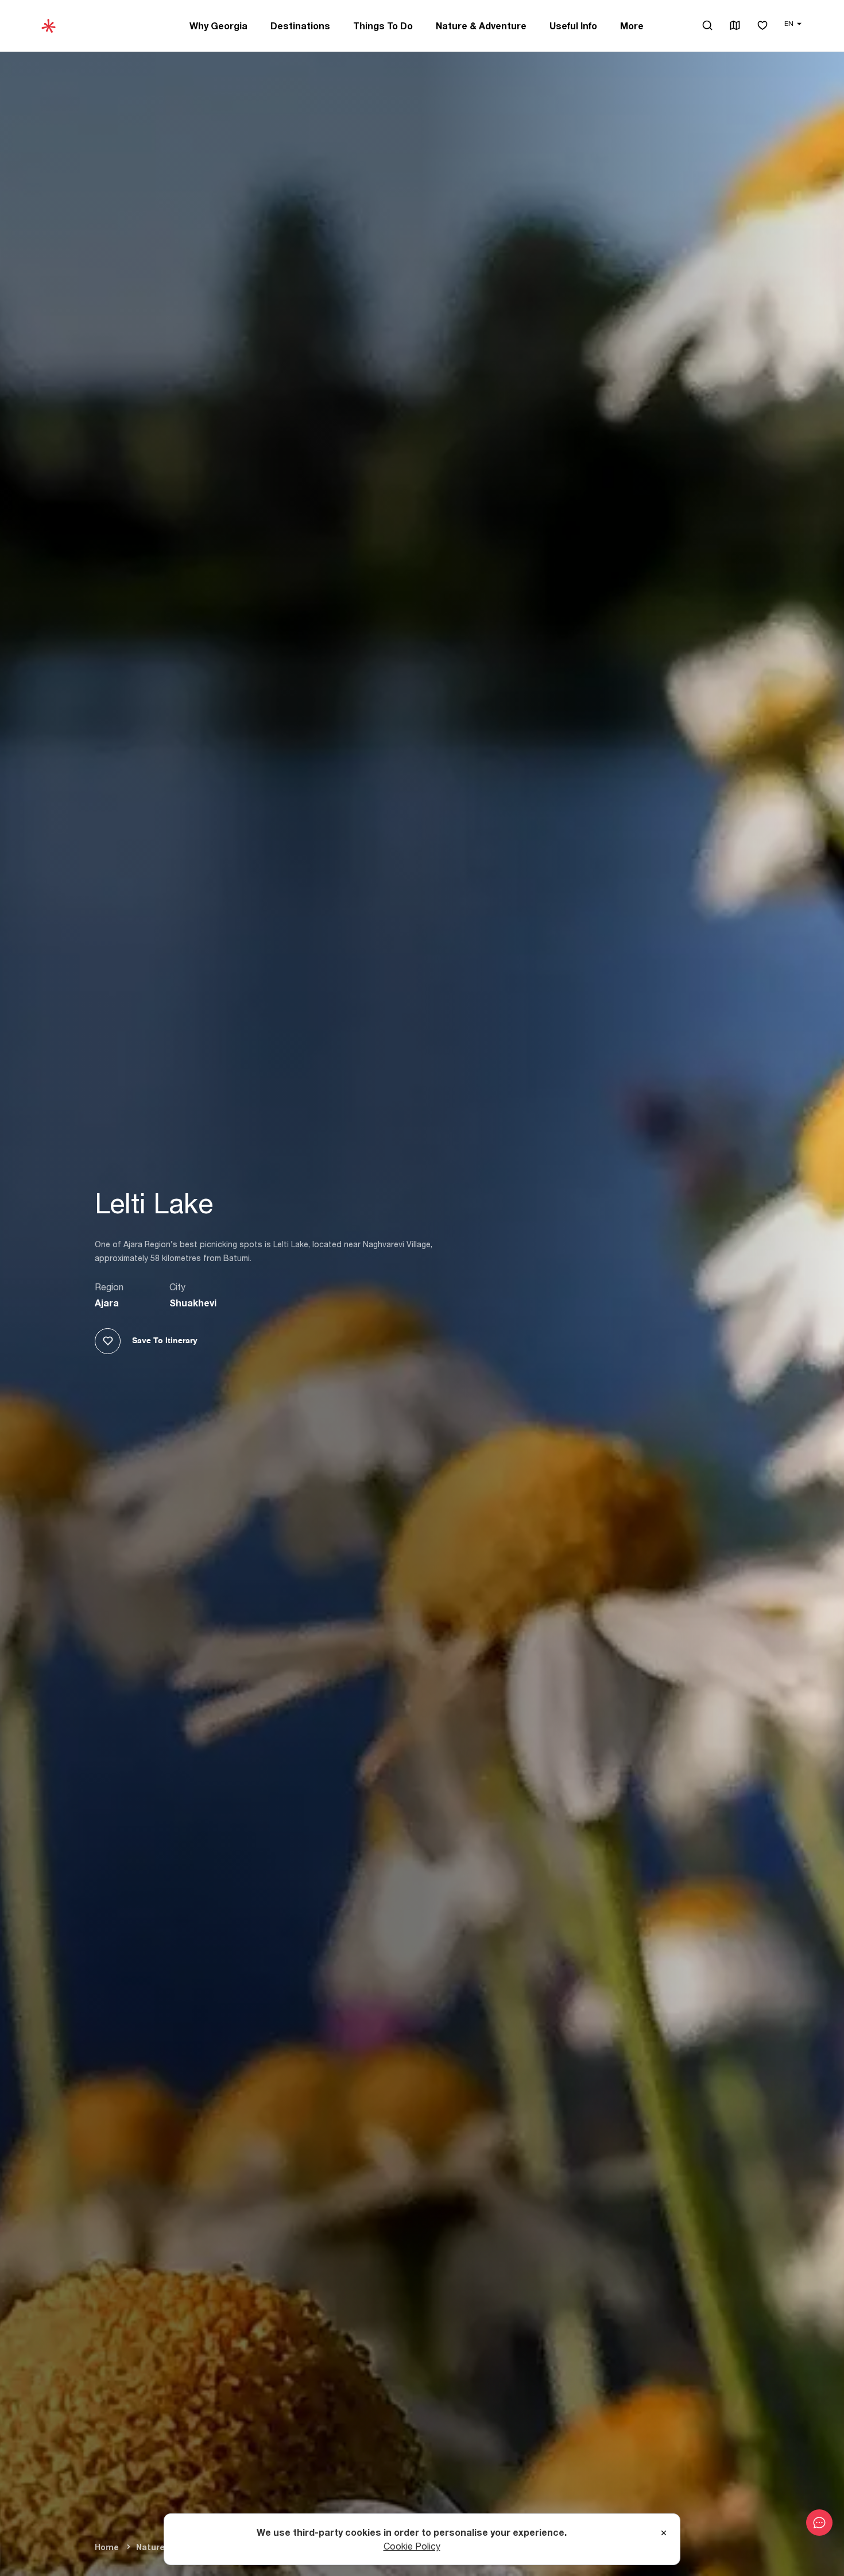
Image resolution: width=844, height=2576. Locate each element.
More (632, 26)
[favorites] (762, 26)
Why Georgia (218, 26)
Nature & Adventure (481, 26)
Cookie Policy (412, 2546)
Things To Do (383, 26)
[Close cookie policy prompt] (664, 2533)
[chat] (819, 2523)
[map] (735, 26)
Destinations (300, 26)
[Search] (707, 25)
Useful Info (573, 26)
